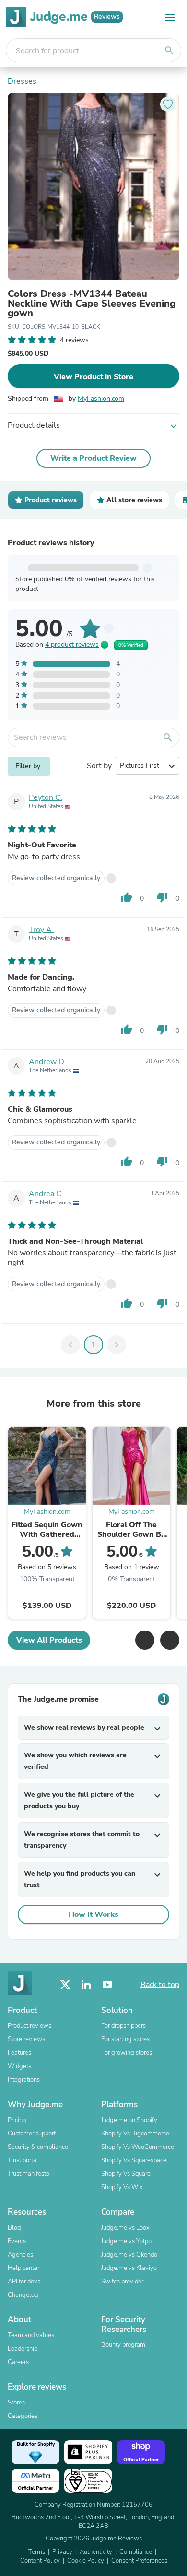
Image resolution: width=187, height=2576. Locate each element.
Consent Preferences (139, 2561)
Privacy (62, 2552)
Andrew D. (47, 1062)
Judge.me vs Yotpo (126, 2241)
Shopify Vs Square (126, 2174)
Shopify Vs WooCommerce (138, 2147)
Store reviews (26, 2039)
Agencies (20, 2255)
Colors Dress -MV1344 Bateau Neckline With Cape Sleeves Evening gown (92, 304)
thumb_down (162, 897)
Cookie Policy (86, 2561)
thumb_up (127, 897)
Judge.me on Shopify (129, 2120)
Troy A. (41, 930)
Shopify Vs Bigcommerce (135, 2134)
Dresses (22, 81)
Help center (23, 2268)
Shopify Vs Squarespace (134, 2160)
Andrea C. (46, 1194)
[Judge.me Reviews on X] (65, 1985)
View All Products (49, 1640)
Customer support (32, 2134)
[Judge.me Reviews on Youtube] (107, 1985)
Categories (23, 2416)
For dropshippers (123, 2026)
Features (19, 2053)
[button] (145, 1640)
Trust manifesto (29, 2174)
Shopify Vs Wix (122, 2187)
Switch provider (122, 2282)
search (169, 50)
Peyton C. (46, 797)
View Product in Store (93, 377)
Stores (16, 2403)
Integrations (24, 2080)
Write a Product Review (93, 458)
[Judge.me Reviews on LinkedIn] (86, 1985)
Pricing (17, 2120)
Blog (14, 2228)
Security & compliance (38, 2147)
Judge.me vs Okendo (129, 2255)
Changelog (23, 2295)
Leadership (23, 2349)
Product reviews (29, 2026)
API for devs (24, 2282)
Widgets (19, 2066)
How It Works (93, 1914)
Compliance (136, 2552)
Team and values (31, 2335)
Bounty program (123, 2345)
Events (17, 2241)
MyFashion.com (101, 399)
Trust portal (23, 2160)
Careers (18, 2362)
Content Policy (40, 2561)
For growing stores (127, 2053)
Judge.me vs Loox (125, 2228)
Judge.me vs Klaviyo (129, 2268)
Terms (37, 2552)
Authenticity (96, 2552)
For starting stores (125, 2039)
